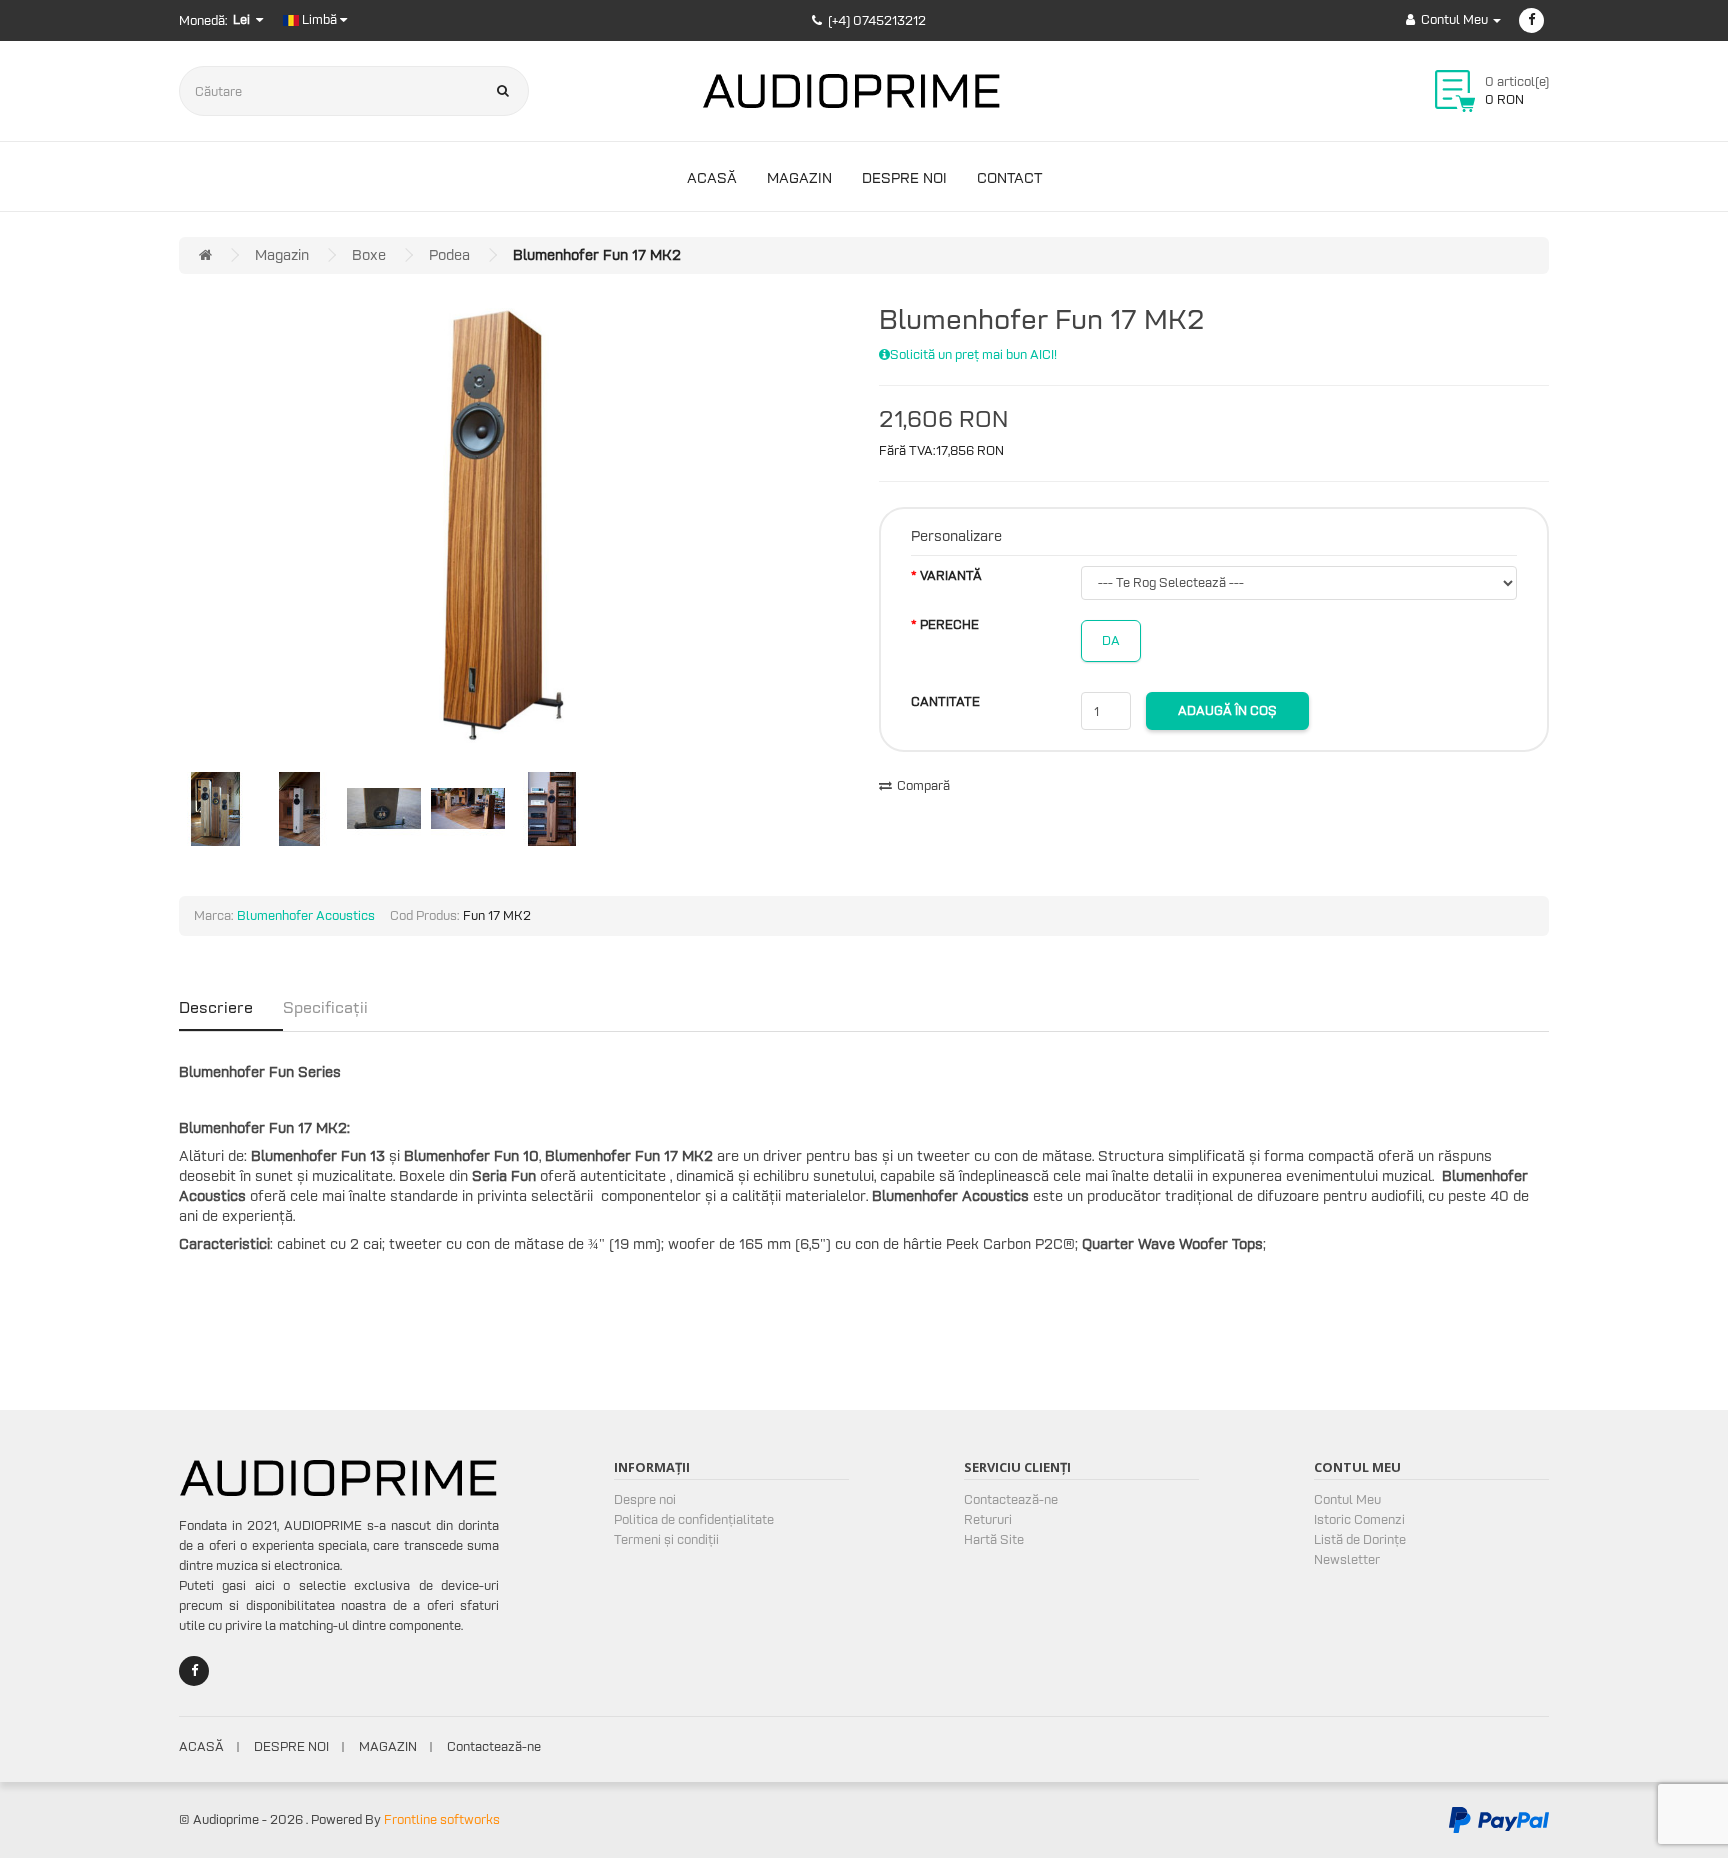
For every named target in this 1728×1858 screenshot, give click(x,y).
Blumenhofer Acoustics (306, 915)
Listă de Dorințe (1360, 1539)
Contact (1009, 178)
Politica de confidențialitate (694, 1519)
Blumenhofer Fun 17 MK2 (597, 255)
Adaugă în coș (1227, 710)
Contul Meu (1347, 1499)
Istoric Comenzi (1359, 1519)
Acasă (712, 178)
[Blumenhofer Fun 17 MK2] (504, 525)
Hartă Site (994, 1539)
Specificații (325, 1007)
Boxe (369, 255)
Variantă (951, 575)
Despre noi (904, 178)
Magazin (799, 178)
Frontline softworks (442, 1819)
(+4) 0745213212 (877, 20)
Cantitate (945, 701)
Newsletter (1347, 1559)
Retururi (988, 1519)
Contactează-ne (1011, 1499)
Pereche (949, 624)
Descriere (216, 1007)
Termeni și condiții (666, 1539)
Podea (449, 255)
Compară (923, 785)
